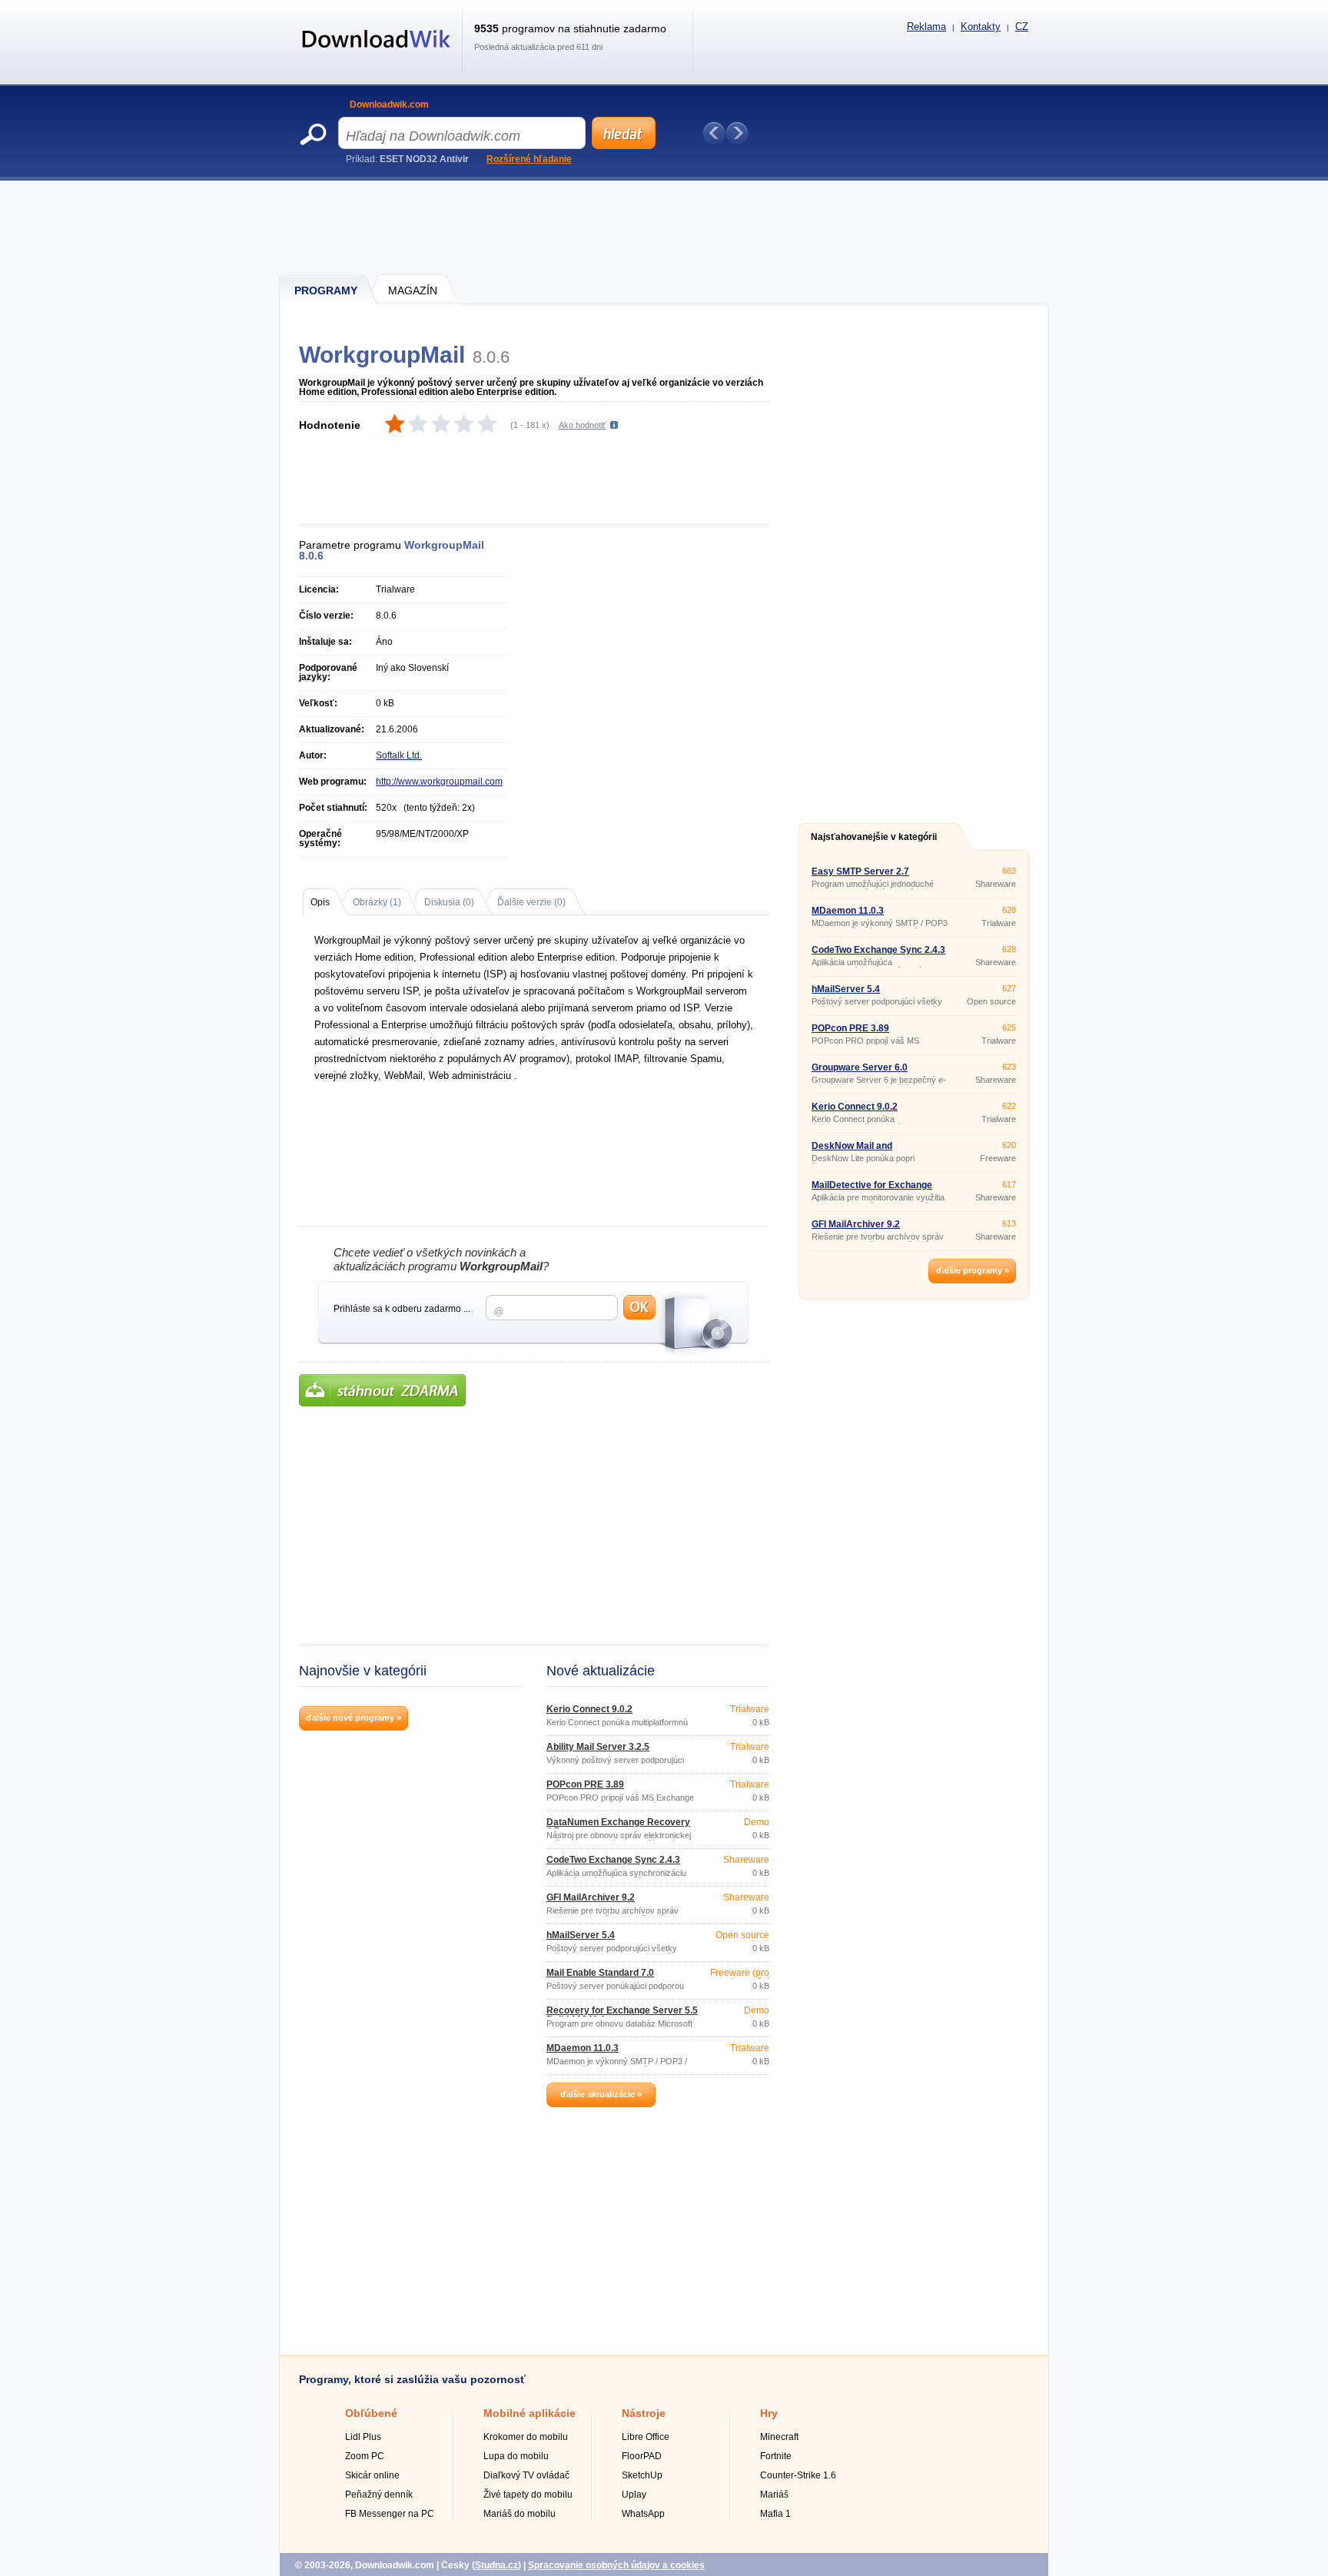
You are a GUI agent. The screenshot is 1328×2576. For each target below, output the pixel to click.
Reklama (926, 27)
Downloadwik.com (389, 105)
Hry (769, 2413)
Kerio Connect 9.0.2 (589, 1709)
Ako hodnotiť (582, 425)
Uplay (634, 2495)
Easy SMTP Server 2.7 (860, 871)
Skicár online (372, 2475)
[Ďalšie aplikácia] (737, 133)
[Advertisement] (665, 227)
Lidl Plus (363, 2437)
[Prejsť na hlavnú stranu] (377, 56)
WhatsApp (643, 2514)
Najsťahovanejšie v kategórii (874, 837)
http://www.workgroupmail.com (439, 782)
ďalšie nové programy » (354, 1718)
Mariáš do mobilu (520, 2514)
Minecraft (779, 2437)
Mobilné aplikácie (530, 2413)
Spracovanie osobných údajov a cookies (616, 2565)
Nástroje (644, 2413)
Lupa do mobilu (516, 2456)
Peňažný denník (379, 2495)
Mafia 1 (775, 2514)
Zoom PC (365, 2456)
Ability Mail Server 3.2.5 (598, 1747)
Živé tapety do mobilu (528, 2495)
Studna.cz (496, 2565)
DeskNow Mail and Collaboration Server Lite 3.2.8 (878, 1150)
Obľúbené (371, 2413)
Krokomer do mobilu (526, 2437)
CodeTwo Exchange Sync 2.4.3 (613, 1860)
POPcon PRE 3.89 (585, 1784)
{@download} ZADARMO (382, 1390)
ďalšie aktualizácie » (601, 2094)
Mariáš (774, 2495)
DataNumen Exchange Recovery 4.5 (618, 1827)
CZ (1022, 27)
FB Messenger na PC (390, 2514)
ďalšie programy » (973, 1270)
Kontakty (981, 27)
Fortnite (776, 2456)
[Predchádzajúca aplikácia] (714, 133)
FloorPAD (642, 2456)
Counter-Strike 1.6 (798, 2475)
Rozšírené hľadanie (529, 159)
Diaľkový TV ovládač (526, 2475)
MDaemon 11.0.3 (583, 2048)
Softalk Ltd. (399, 755)
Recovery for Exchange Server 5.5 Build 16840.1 (622, 2015)
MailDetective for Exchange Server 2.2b (872, 1190)
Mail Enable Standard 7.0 (600, 1973)
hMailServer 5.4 (581, 1935)
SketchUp (642, 2475)
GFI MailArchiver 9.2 (591, 1897)
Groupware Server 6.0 (860, 1067)
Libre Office (646, 2437)
